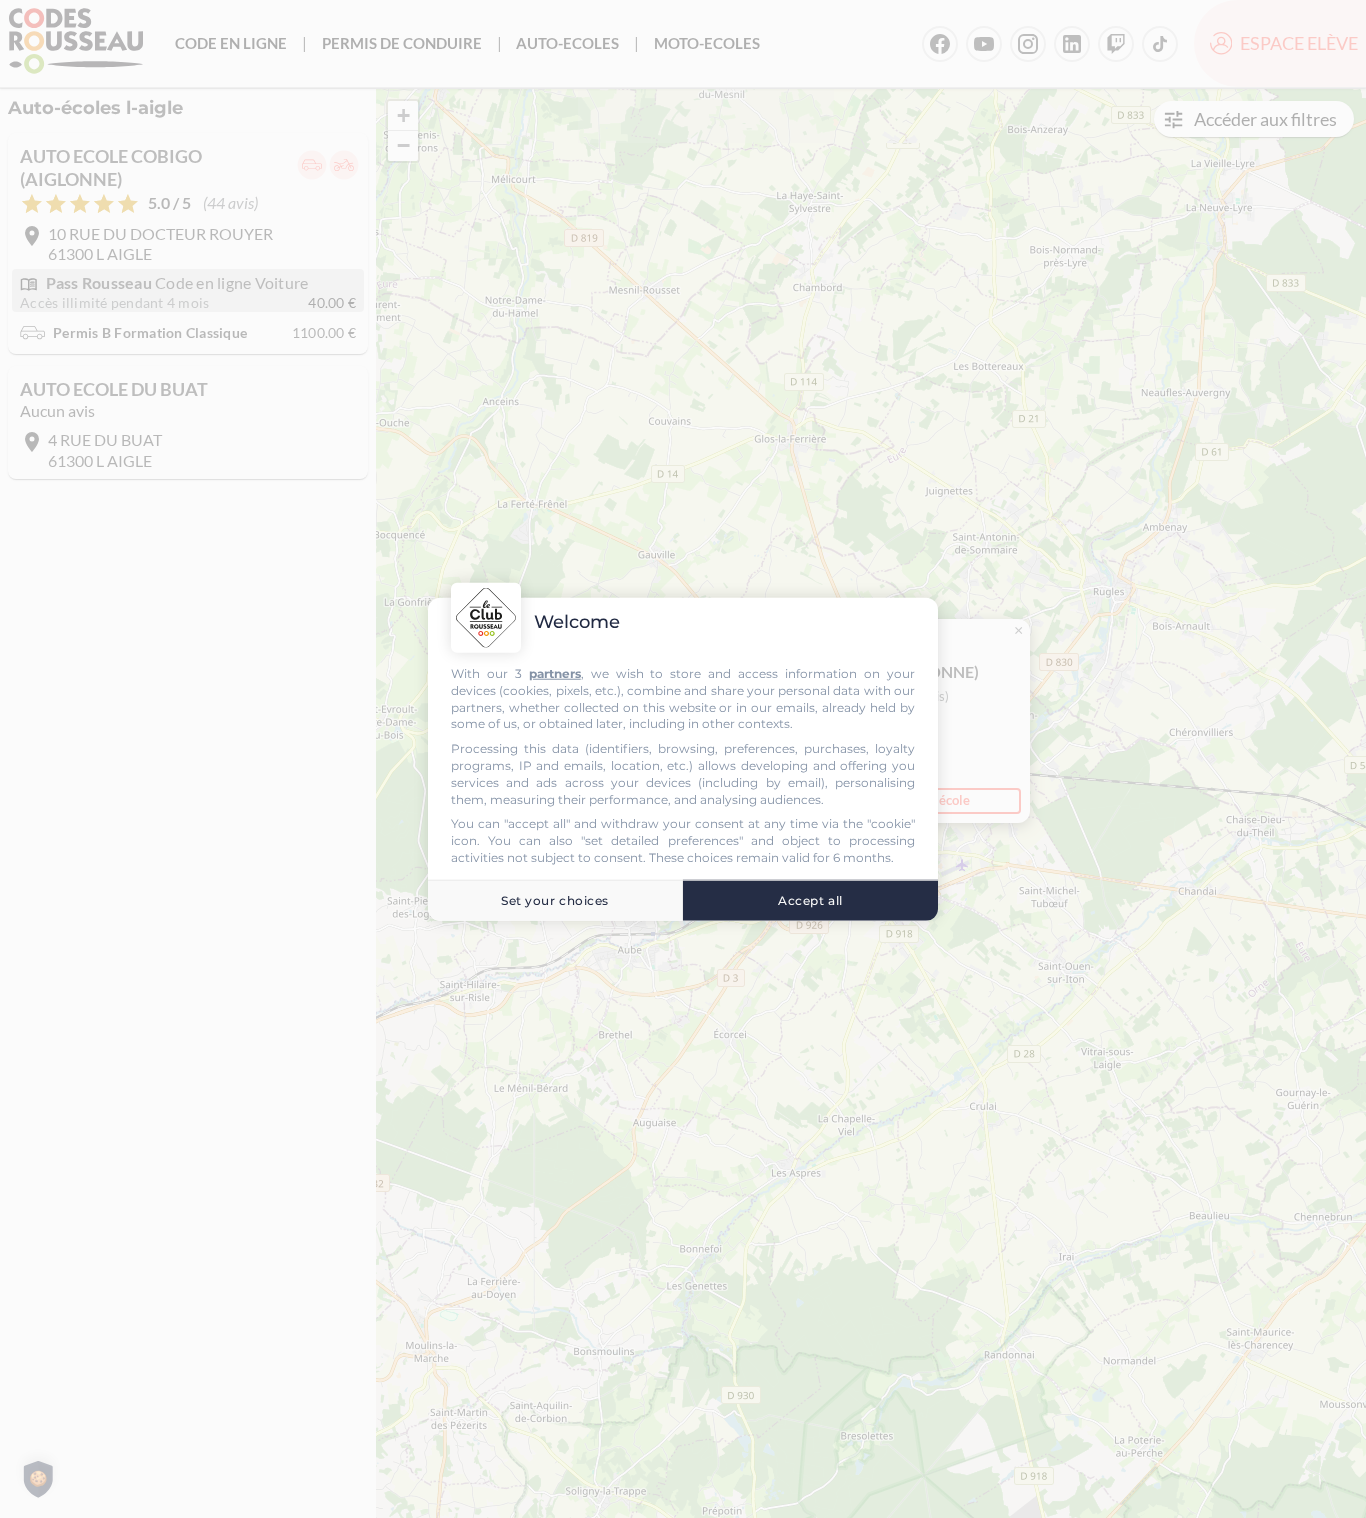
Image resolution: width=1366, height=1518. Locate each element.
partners (555, 673)
